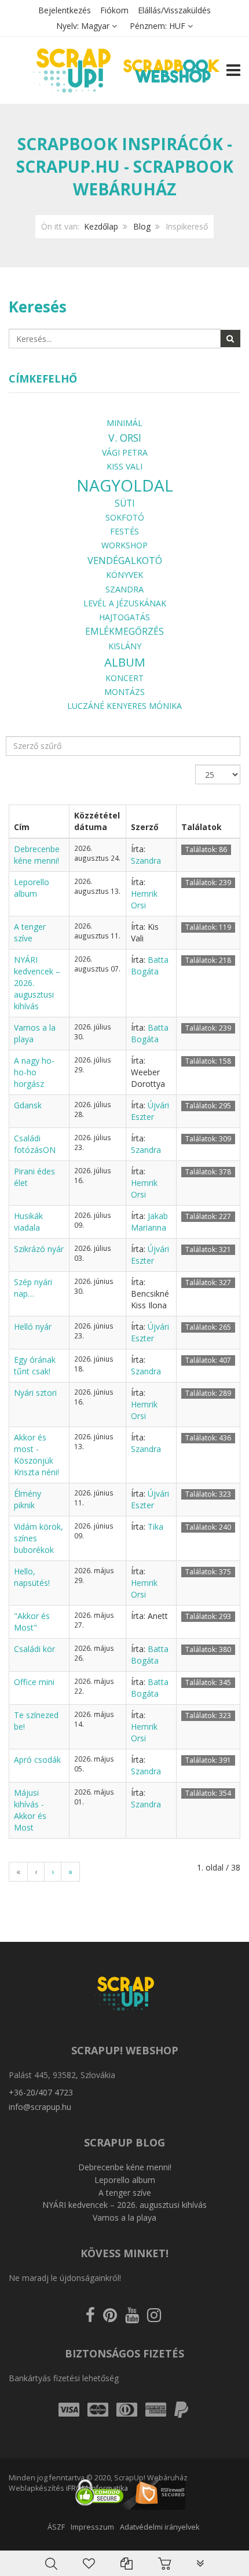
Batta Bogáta (150, 965)
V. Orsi (125, 438)
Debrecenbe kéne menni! (37, 855)
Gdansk (28, 1105)
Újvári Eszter (150, 1111)
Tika (155, 1527)
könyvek (124, 575)
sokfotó (125, 517)
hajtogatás (124, 617)
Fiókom (114, 10)
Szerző (145, 827)
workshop (124, 545)
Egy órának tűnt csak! (35, 1365)
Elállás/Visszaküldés (174, 10)
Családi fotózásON (35, 1144)
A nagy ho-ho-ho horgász (34, 1072)
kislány (125, 646)
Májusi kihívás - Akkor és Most (30, 1810)
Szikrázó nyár (39, 1249)
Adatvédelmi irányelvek (160, 2527)
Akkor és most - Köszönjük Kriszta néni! (36, 1455)
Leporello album (32, 888)
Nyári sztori (35, 1393)
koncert (124, 678)
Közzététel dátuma (97, 821)
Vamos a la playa (124, 2217)
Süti (125, 503)
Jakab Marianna (149, 1222)
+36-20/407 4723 (41, 2092)
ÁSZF (56, 2527)
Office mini (34, 1682)
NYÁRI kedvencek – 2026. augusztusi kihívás (124, 2205)
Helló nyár (33, 1327)
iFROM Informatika (97, 2488)
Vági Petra (125, 452)
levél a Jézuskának (125, 603)
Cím (22, 827)
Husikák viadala (28, 1222)
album (125, 662)
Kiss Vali (124, 466)
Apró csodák (37, 1760)
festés (124, 531)
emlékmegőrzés (124, 631)
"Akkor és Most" (32, 1622)
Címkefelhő (43, 379)
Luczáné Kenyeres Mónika (124, 706)
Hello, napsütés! (32, 1577)
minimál (124, 423)
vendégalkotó (125, 560)
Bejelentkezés (65, 10)
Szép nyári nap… (33, 1288)
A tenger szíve (30, 932)
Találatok (202, 827)
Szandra (124, 589)
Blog (142, 226)
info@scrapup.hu (40, 2107)
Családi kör (34, 1649)
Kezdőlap (101, 226)
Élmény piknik (28, 1499)
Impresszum (92, 2527)
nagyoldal (125, 485)
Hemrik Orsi (144, 899)
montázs (124, 692)
